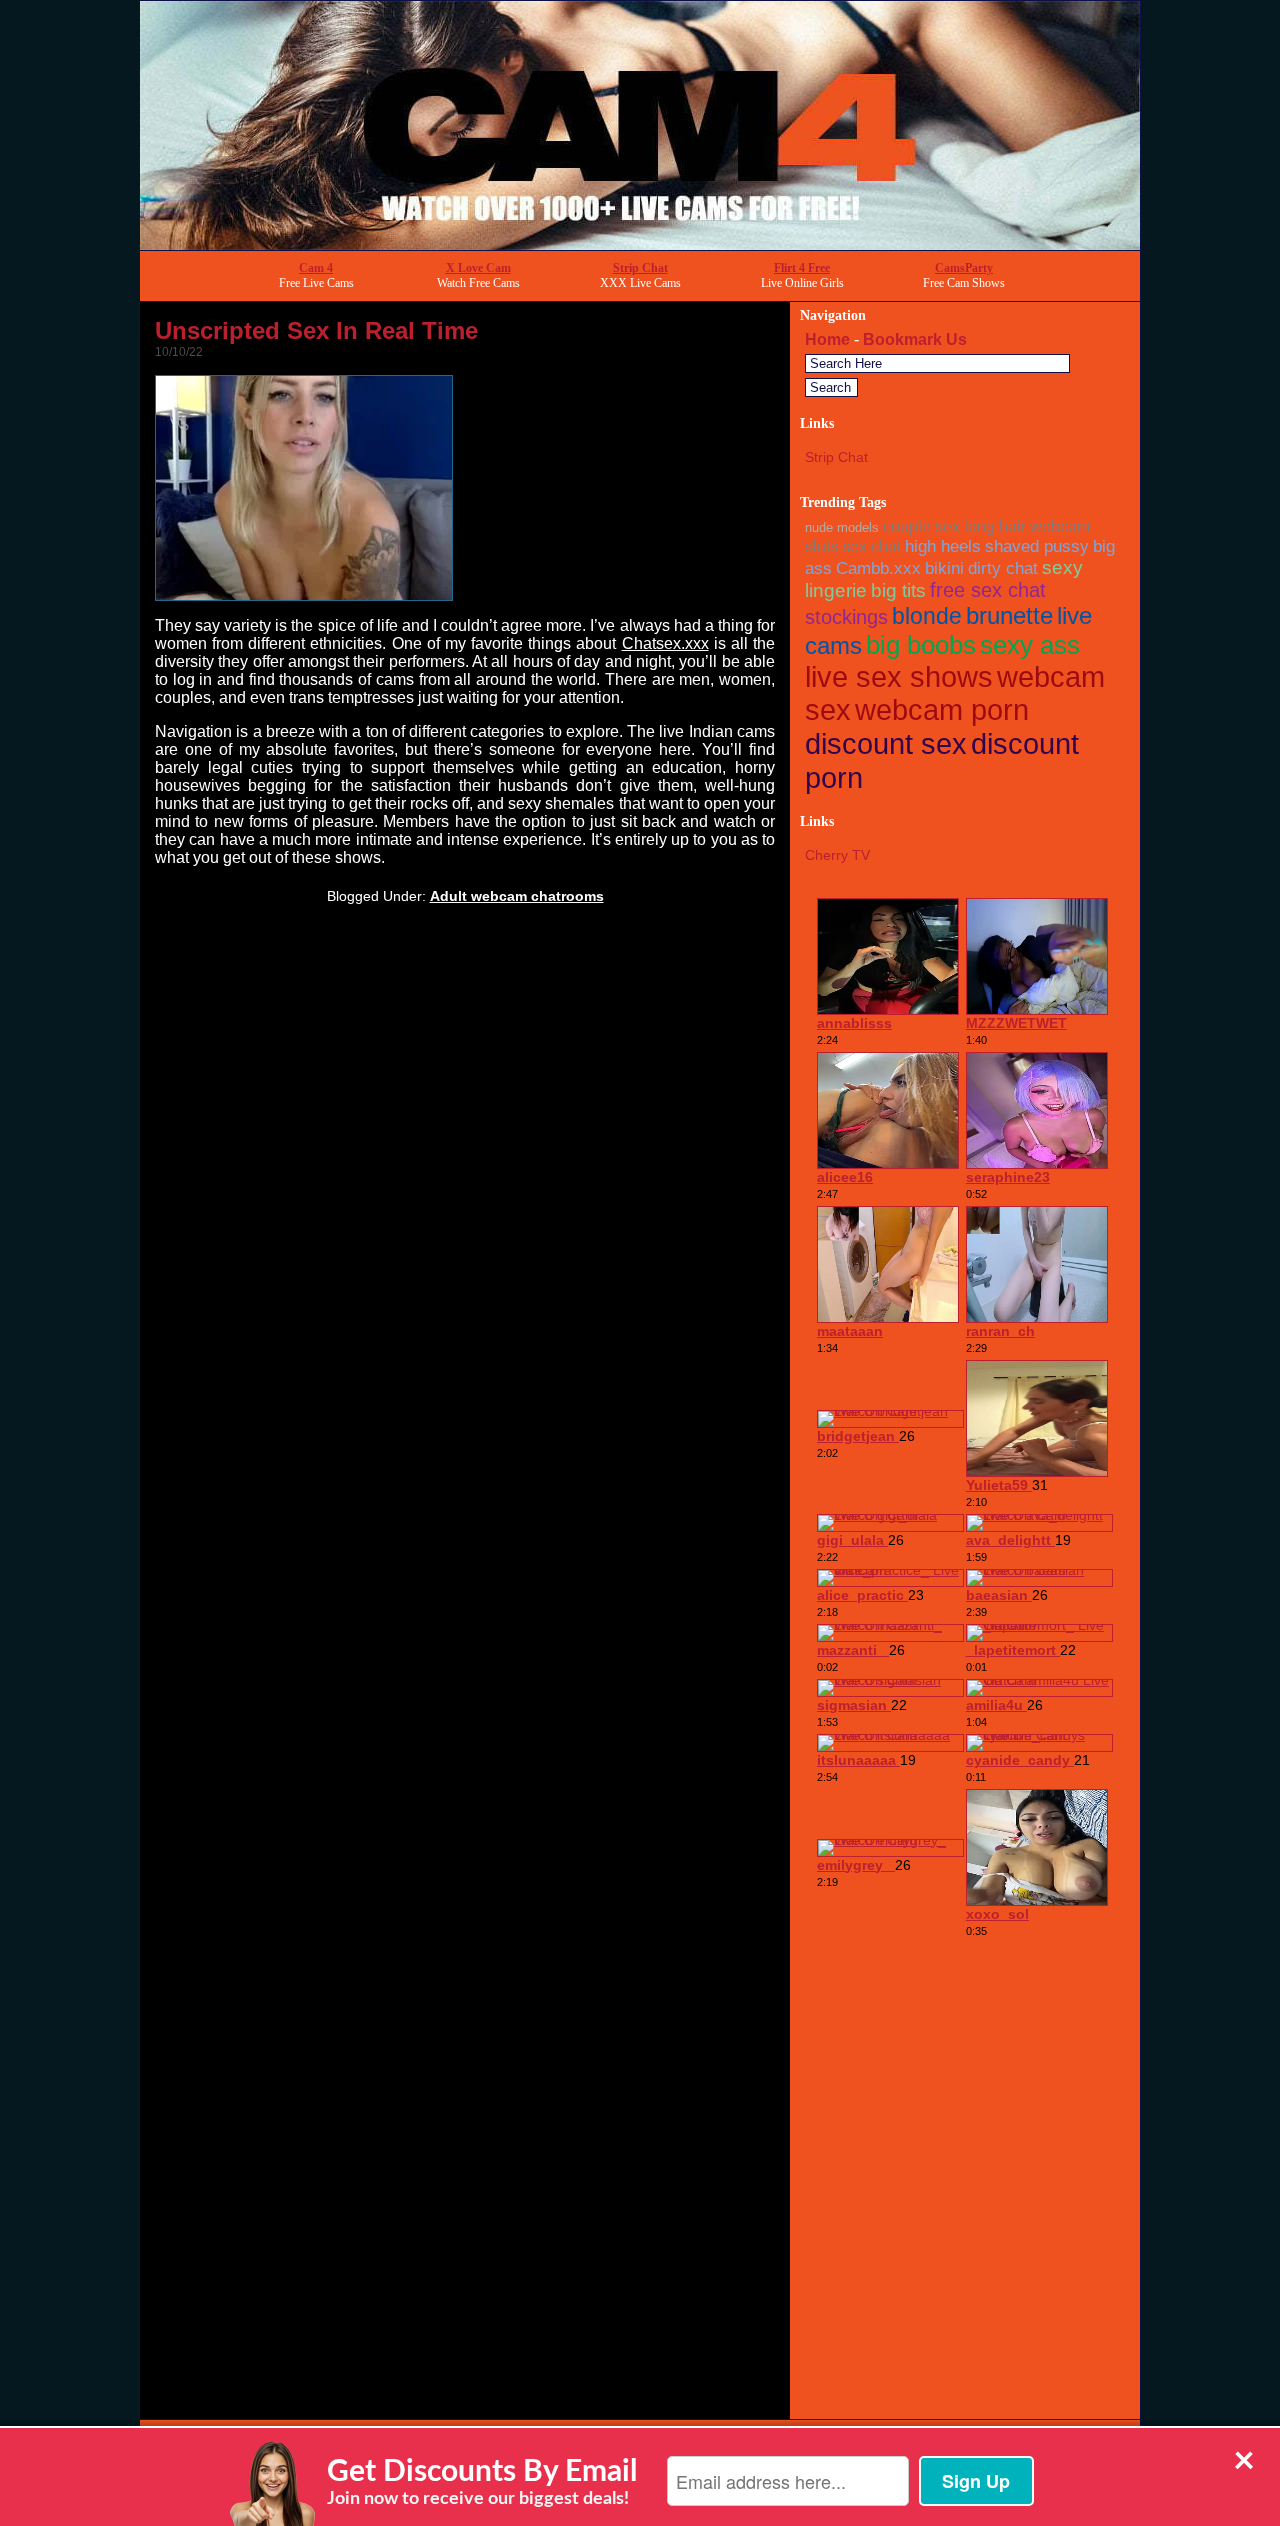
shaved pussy (1037, 546)
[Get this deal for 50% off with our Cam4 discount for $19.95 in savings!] (640, 244)
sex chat (871, 546)
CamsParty (964, 268)
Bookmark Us (915, 339)
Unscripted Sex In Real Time (316, 330)
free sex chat (988, 590)
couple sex (921, 526)
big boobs (921, 645)
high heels (943, 546)
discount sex (886, 743)
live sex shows (899, 677)
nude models (842, 527)
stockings (846, 617)
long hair (995, 526)
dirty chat (1003, 568)
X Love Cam (478, 268)
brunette (1009, 615)
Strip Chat (640, 268)
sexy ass (1030, 645)
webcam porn (942, 710)
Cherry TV (837, 855)
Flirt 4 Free (802, 268)
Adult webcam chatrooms (517, 896)
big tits (898, 590)
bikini (944, 568)
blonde (927, 616)
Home (827, 339)
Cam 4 (316, 268)
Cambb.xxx (878, 568)
